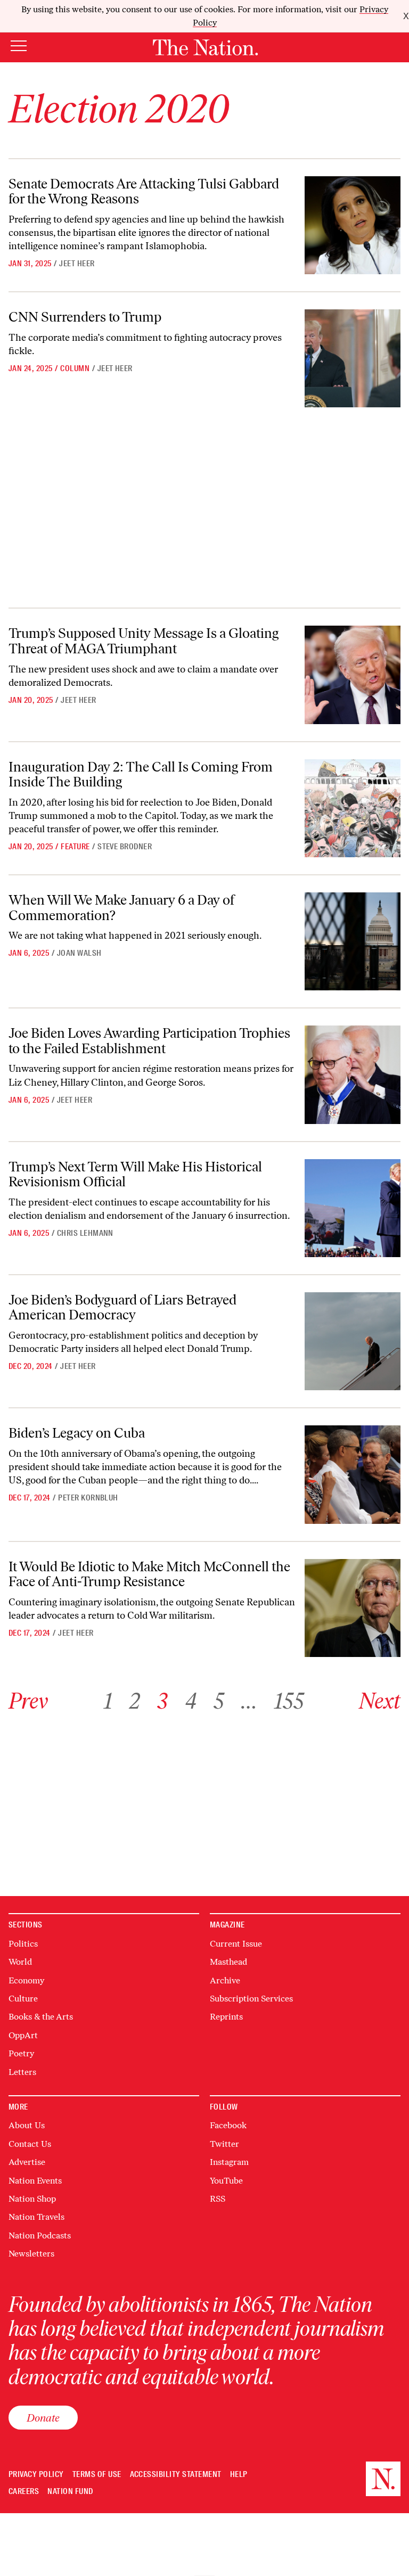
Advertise (27, 2162)
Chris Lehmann (85, 1233)
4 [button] (191, 1701)
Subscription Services (251, 1999)
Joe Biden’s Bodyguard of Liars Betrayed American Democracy (122, 1307)
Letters (22, 2072)
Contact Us (30, 2144)
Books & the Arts (41, 2017)
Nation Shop (32, 2199)
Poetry (21, 2053)
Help (239, 2475)
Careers (24, 2492)
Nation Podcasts (40, 2235)
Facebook (228, 2125)
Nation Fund (70, 2492)
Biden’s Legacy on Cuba (77, 1433)
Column (75, 368)
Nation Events (35, 2181)
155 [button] (289, 1701)
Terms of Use (97, 2475)
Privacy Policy (36, 2475)
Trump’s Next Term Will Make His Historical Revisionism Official (135, 1174)
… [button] (249, 1701)
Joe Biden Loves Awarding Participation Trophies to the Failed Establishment (149, 1041)
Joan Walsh (79, 953)
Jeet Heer (77, 264)
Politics (23, 1944)
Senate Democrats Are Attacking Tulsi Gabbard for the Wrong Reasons (144, 191)
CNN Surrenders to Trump (85, 317)
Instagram (229, 2162)
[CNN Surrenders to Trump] (353, 358)
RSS (218, 2199)
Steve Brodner (125, 847)
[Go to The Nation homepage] (205, 47)
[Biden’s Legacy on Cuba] (353, 1474)
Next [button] (380, 1701)
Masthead (228, 1962)
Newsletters (31, 2254)
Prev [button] (28, 1701)
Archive (225, 1980)
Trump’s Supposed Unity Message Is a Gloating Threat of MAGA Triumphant (144, 641)
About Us (27, 2125)
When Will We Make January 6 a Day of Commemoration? (121, 908)
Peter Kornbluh (88, 1498)
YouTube (226, 2181)
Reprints (226, 2017)
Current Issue (236, 1944)
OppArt (23, 2035)
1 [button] (108, 1701)
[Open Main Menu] (19, 47)
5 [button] (219, 1701)
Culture (23, 1999)
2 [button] (135, 1701)
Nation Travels (36, 2217)
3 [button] (162, 1701)
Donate (43, 2418)
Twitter (224, 2144)
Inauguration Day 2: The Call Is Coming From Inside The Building (141, 774)
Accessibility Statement (176, 2475)
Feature (75, 847)
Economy (26, 1980)
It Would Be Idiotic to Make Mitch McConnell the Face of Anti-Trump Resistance (149, 1574)
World (20, 1962)
